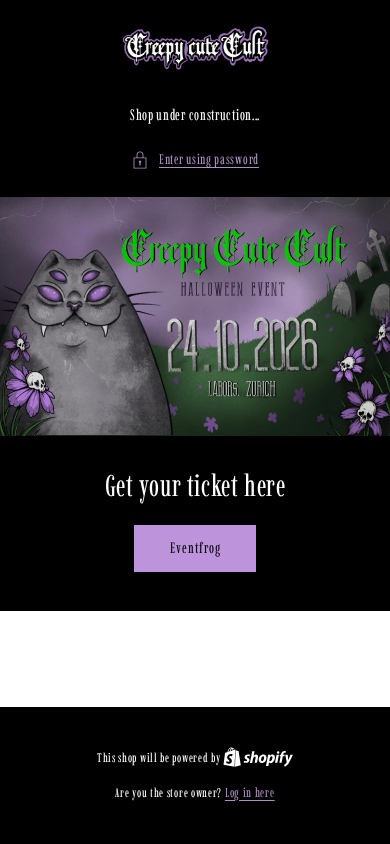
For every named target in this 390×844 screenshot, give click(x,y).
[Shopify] (258, 757)
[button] (195, 159)
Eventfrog (195, 548)
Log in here (250, 792)
